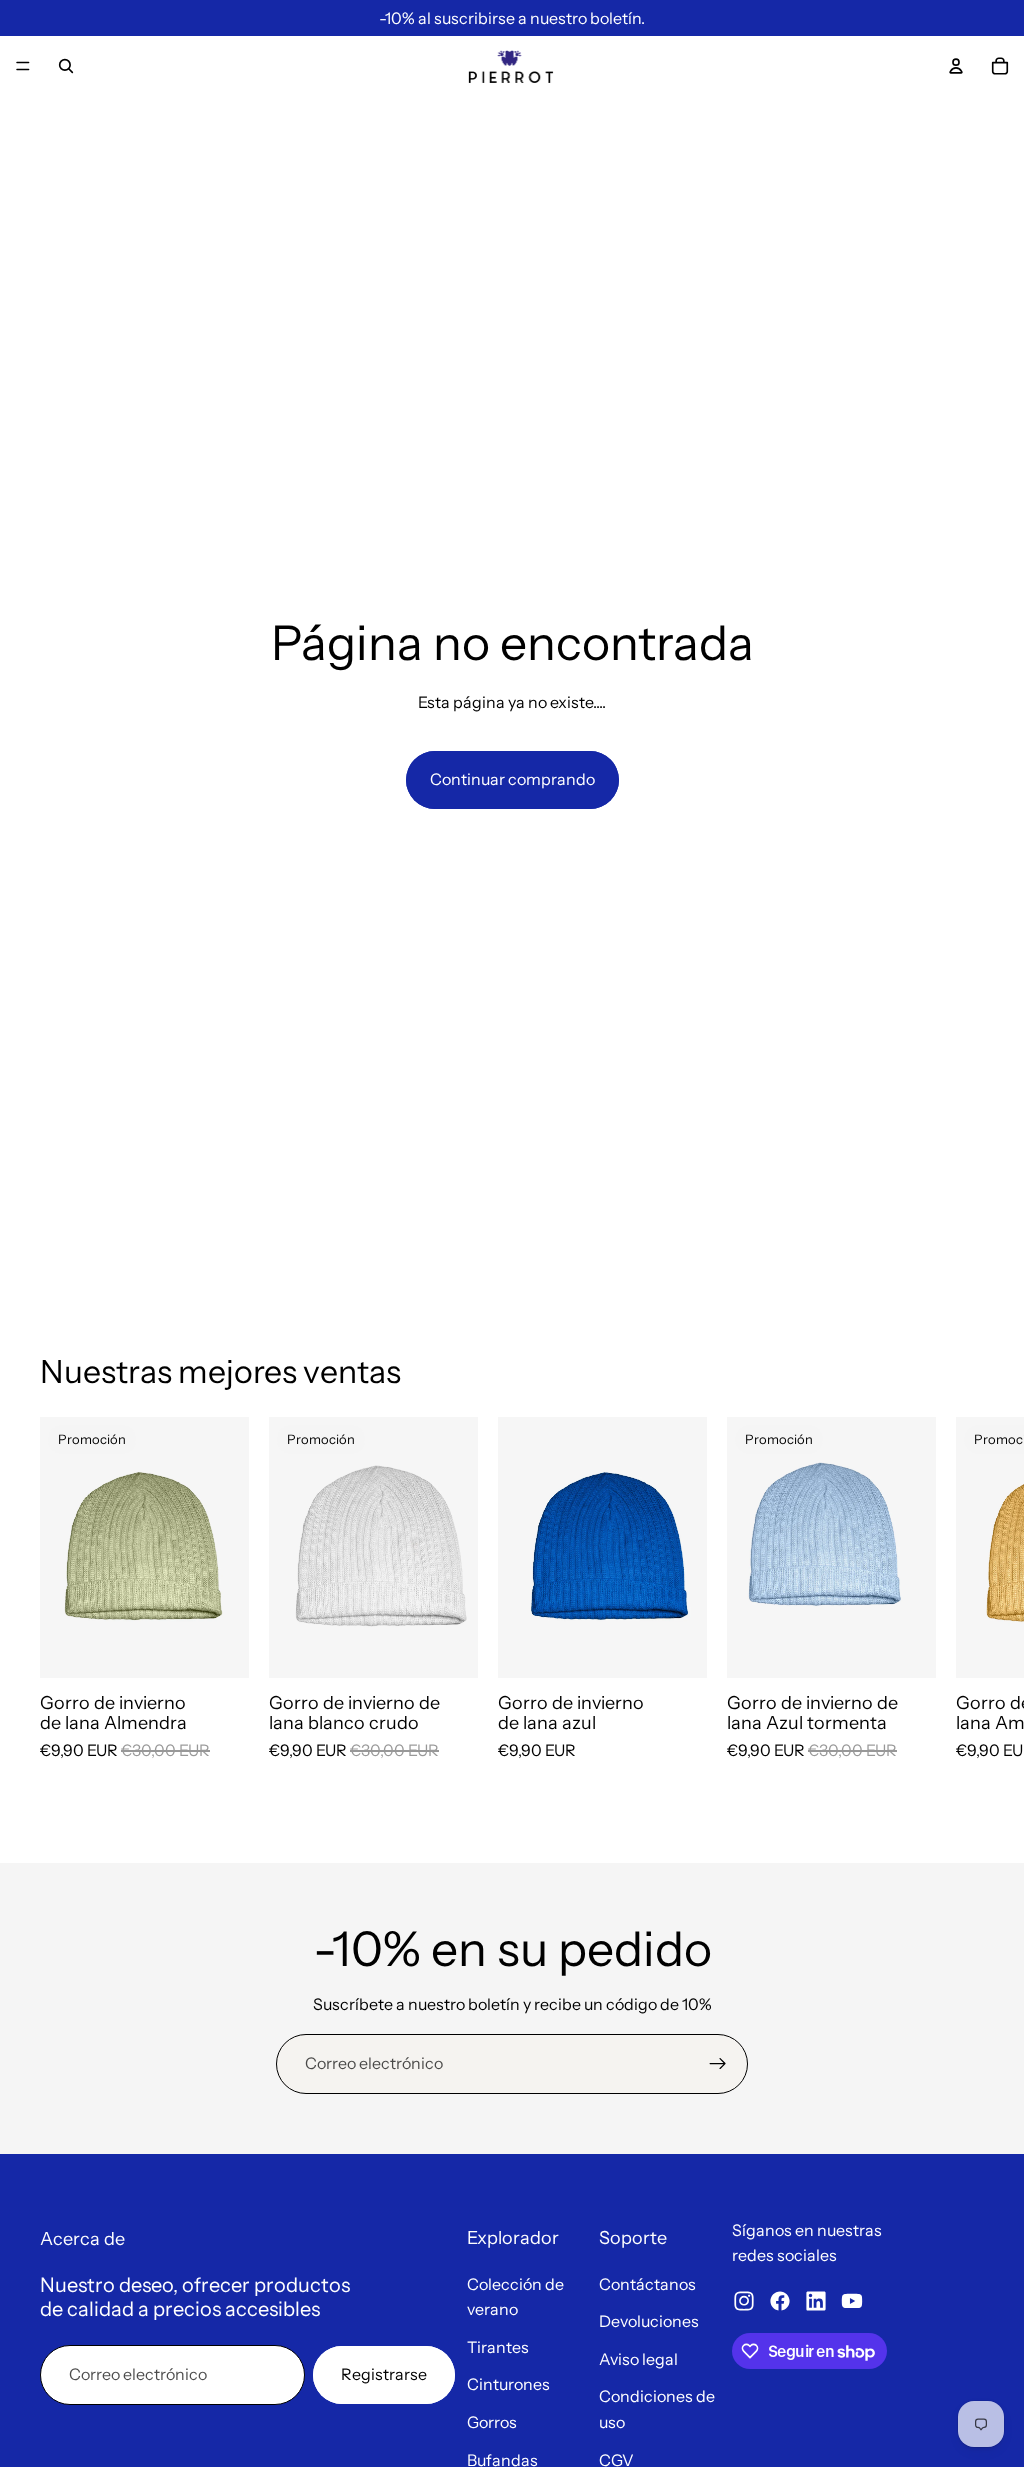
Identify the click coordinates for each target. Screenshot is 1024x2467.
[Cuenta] (956, 66)
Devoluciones (649, 2321)
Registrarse (384, 2374)
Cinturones (508, 2384)
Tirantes (498, 2347)
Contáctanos (647, 2284)
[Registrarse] (718, 2064)
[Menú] (23, 66)
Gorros (492, 2422)
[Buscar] (66, 66)
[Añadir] (218, 1647)
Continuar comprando (512, 779)
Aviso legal (638, 2359)
